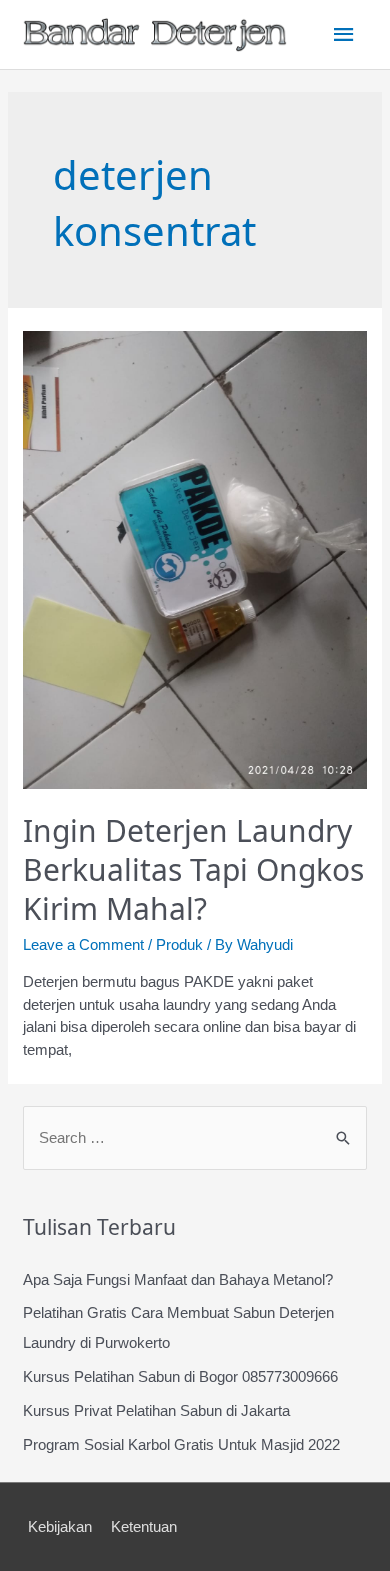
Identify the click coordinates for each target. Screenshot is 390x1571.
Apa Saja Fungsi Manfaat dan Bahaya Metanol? (178, 1279)
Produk (179, 944)
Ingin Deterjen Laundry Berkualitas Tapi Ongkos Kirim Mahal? (193, 869)
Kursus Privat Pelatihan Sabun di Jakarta (156, 1410)
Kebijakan (60, 1526)
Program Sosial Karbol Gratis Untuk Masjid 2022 (181, 1444)
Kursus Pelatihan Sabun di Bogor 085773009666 (180, 1376)
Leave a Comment (83, 944)
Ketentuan (144, 1526)
